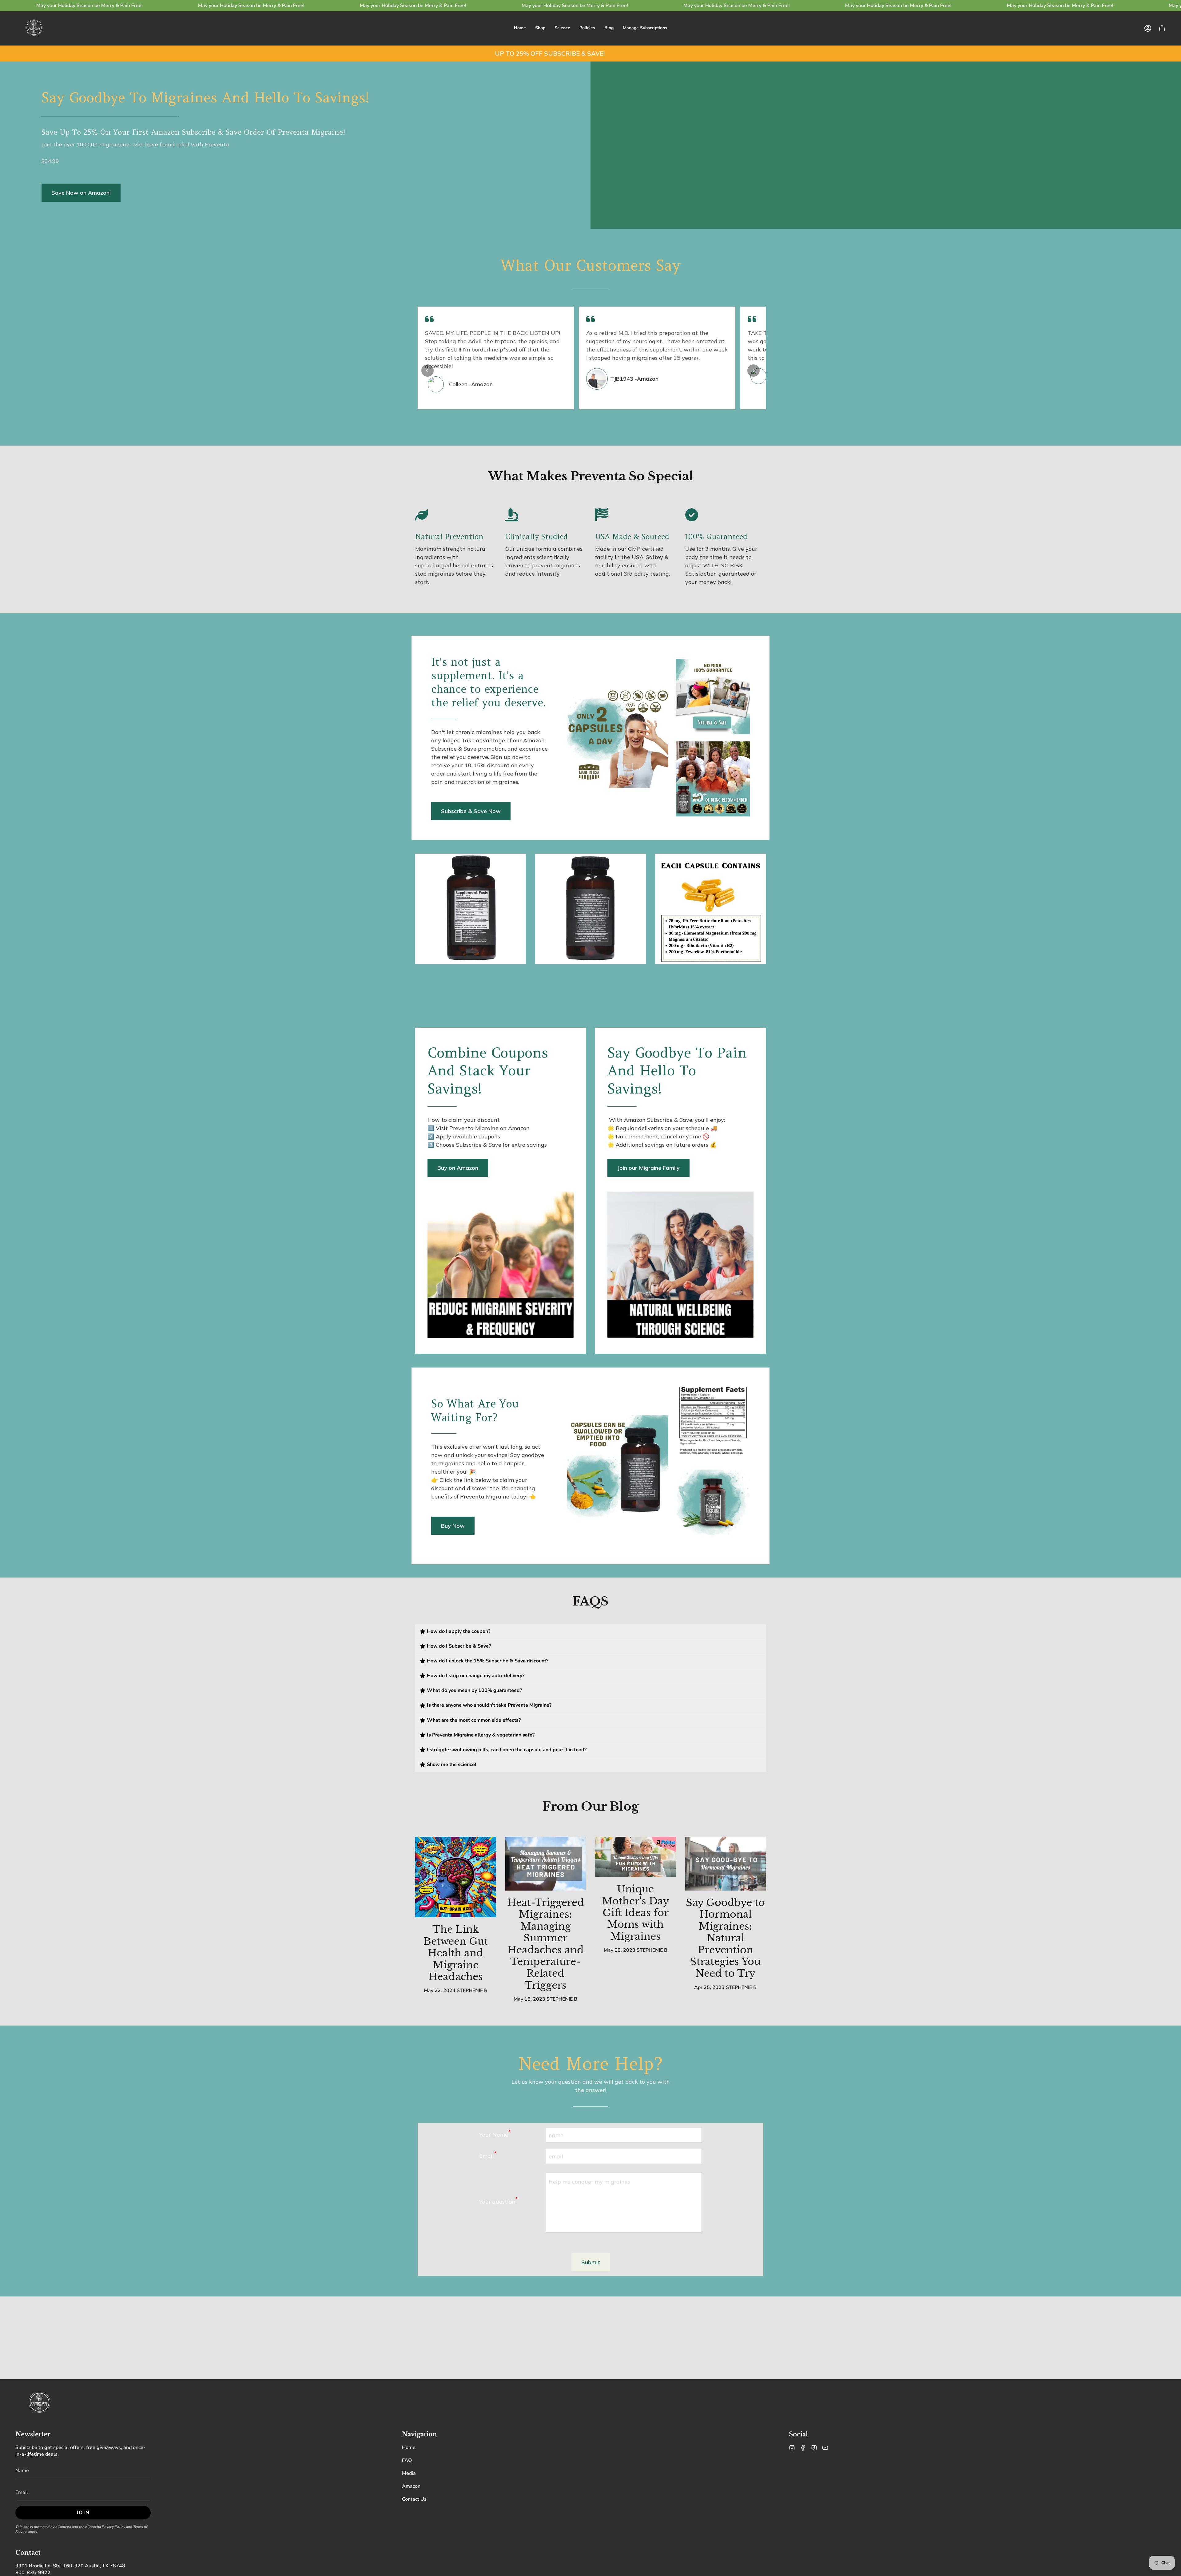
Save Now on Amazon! (81, 193)
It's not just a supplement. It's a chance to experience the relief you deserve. (488, 682)
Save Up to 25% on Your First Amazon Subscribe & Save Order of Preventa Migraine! (193, 132)
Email (488, 2155)
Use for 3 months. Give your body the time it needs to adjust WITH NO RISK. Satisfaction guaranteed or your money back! (721, 565)
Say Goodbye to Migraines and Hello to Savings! (205, 97)
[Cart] (1162, 28)
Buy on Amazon (458, 1168)
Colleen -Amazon (471, 384)
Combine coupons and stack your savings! (488, 1071)
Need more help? (590, 2064)
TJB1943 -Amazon (634, 379)
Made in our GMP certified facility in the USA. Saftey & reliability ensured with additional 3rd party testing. (632, 561)
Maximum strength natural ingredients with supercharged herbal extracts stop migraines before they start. (454, 565)
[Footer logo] (39, 2403)
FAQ (407, 2460)
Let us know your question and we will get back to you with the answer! (591, 2086)
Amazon (411, 2486)
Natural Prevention (449, 536)
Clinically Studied (537, 536)
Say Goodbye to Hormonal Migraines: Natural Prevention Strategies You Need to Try (725, 1938)
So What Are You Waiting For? (475, 1410)
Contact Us (414, 2499)
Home (409, 2447)
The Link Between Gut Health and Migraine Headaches (456, 1953)
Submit (591, 2262)
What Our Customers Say (590, 265)
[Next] (754, 371)
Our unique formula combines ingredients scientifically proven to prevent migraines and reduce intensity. (544, 561)
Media (409, 2473)
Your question (499, 2201)
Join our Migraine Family (648, 1168)
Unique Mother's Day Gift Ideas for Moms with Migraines (635, 1913)
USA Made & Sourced (632, 536)
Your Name (495, 2133)
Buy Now (453, 1526)
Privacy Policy (113, 2527)
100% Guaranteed (716, 536)
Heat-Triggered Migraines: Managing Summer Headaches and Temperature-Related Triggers (546, 1944)
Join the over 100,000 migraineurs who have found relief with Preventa (135, 153)
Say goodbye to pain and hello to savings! (677, 1071)
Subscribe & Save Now (471, 811)
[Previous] (427, 371)
